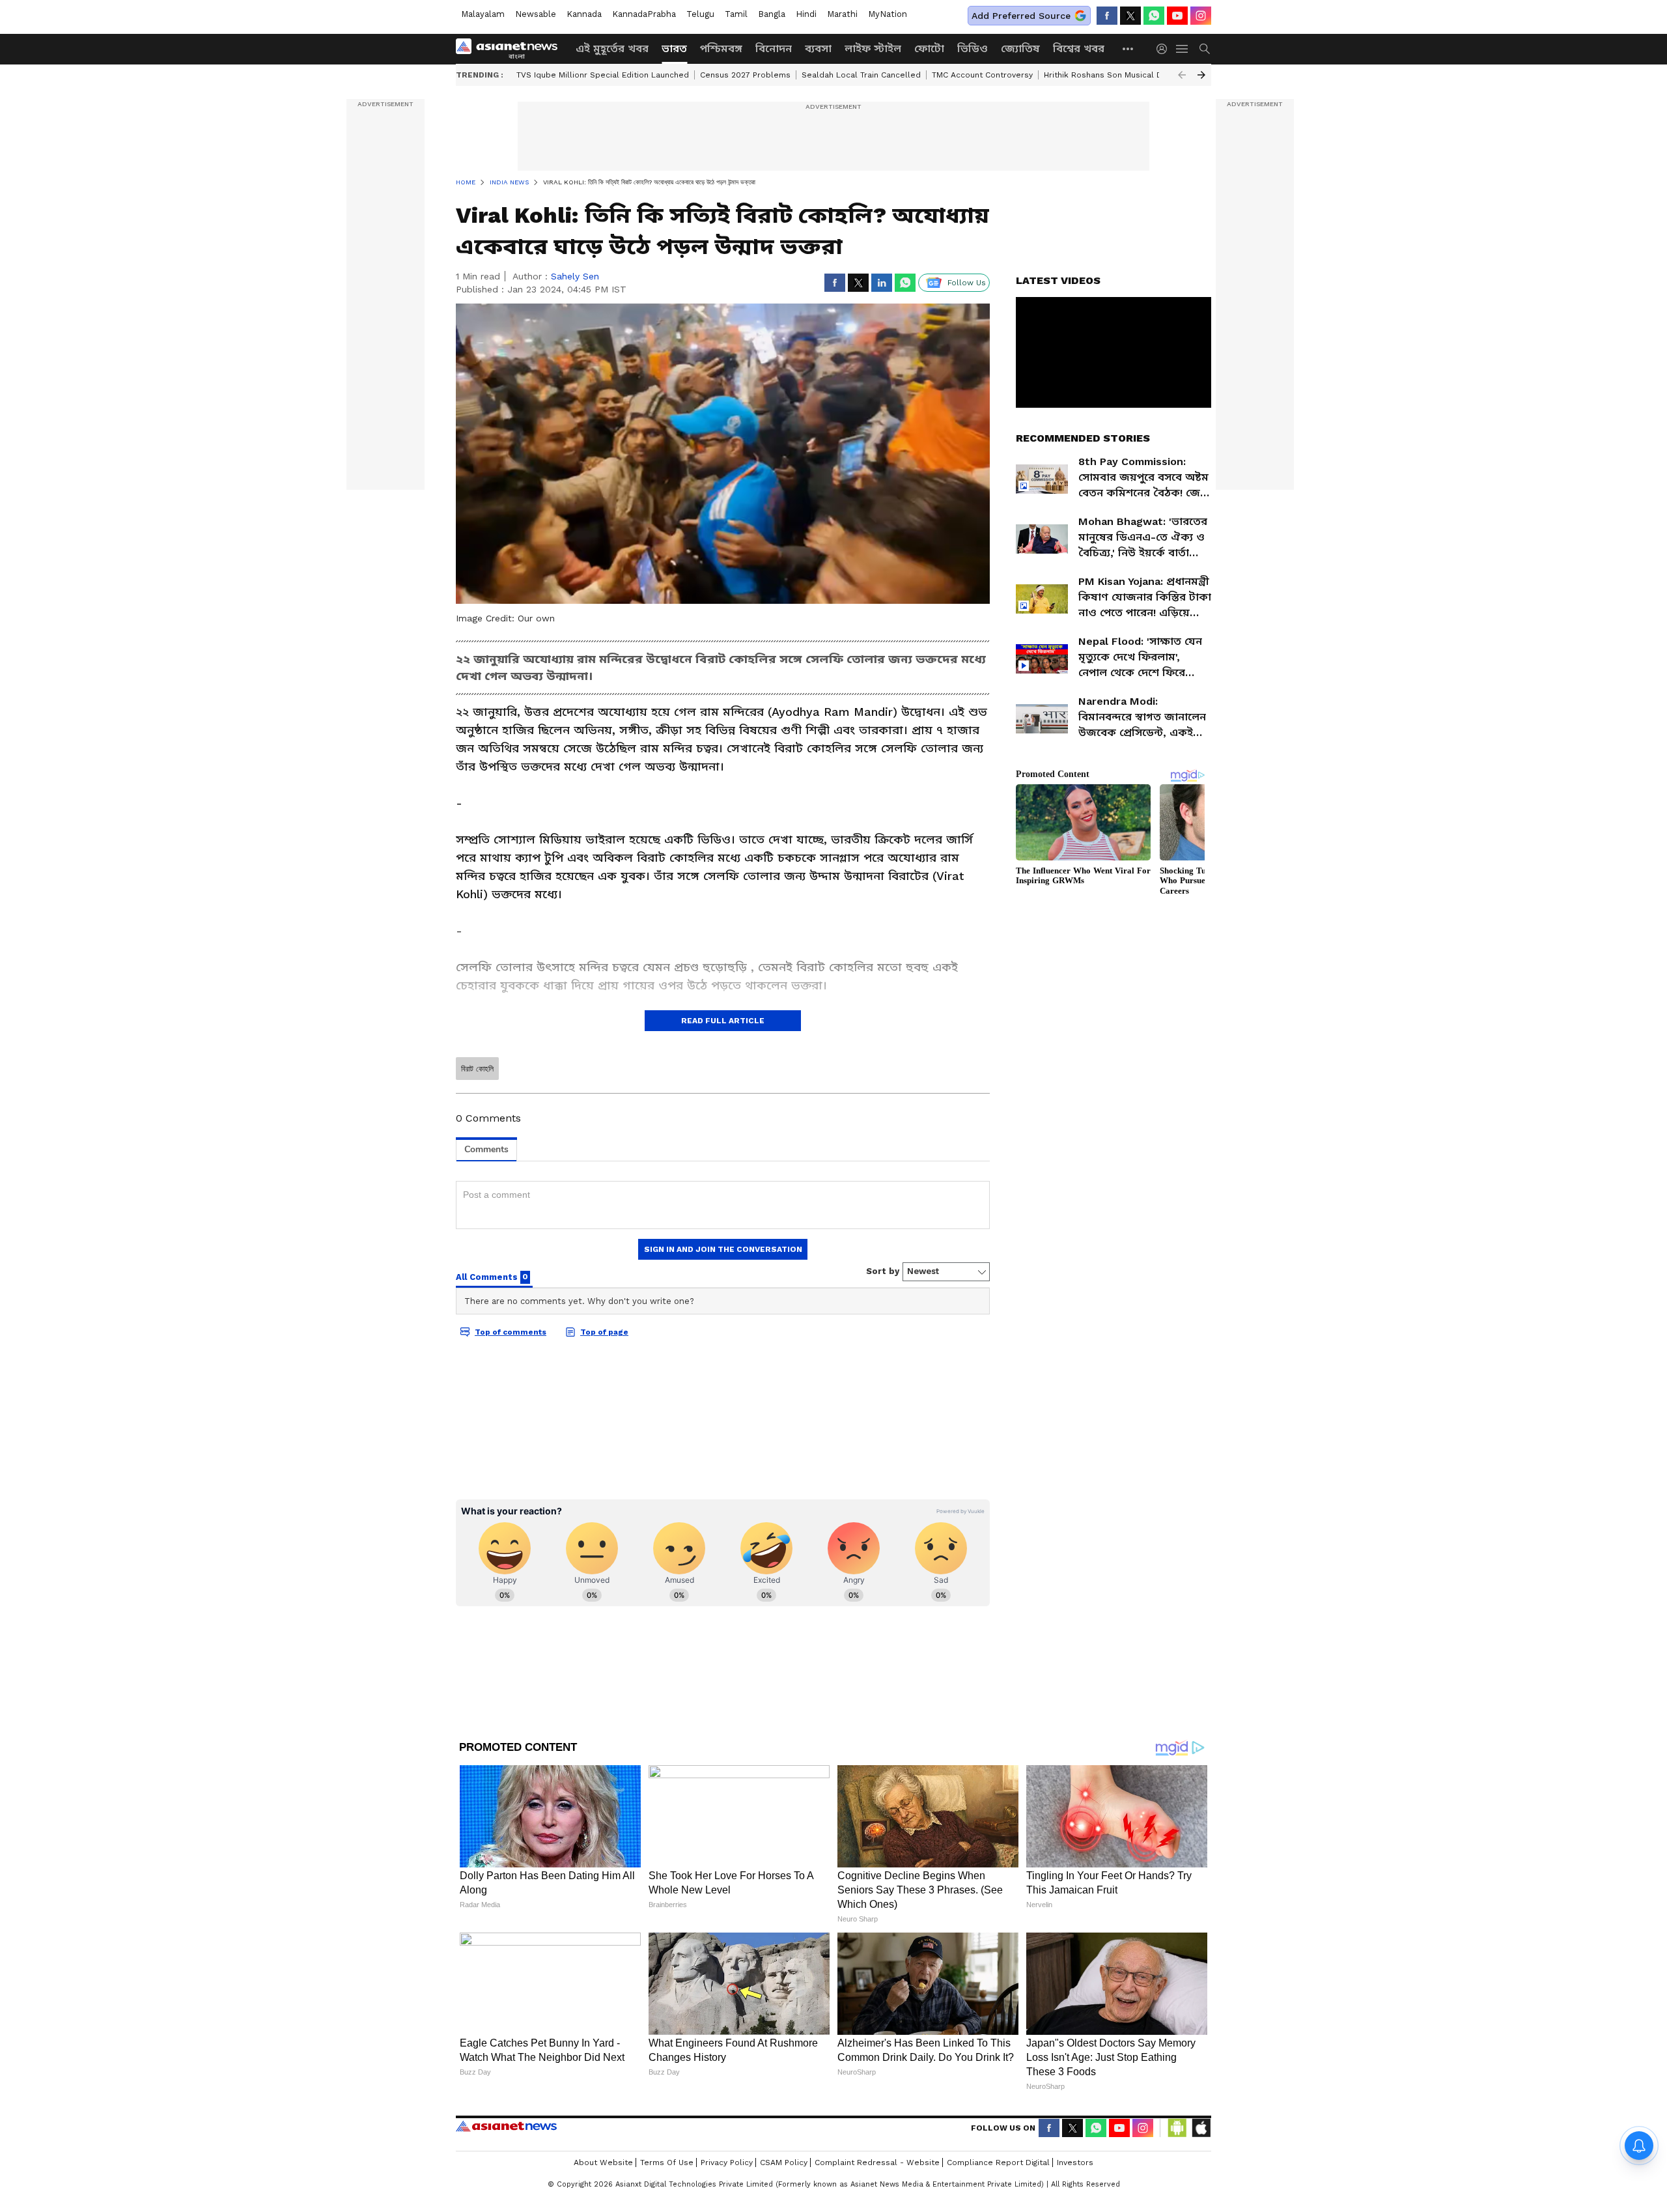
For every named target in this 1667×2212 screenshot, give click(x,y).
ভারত (674, 49)
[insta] (1201, 16)
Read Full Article (723, 1021)
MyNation (888, 14)
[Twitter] (1130, 16)
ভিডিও (973, 49)
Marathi (842, 14)
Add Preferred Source (1021, 16)
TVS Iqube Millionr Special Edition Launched (603, 75)
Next (1201, 75)
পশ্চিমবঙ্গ (721, 49)
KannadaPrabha (644, 14)
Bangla (772, 14)
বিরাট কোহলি (477, 1069)
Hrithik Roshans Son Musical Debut (1112, 75)
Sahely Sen (575, 276)
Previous (1182, 75)
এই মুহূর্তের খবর (612, 49)
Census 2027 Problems (745, 75)
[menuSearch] (1205, 49)
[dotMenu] (1128, 49)
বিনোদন (774, 49)
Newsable (536, 14)
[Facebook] (1107, 16)
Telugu (700, 14)
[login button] (1165, 49)
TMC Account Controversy (982, 75)
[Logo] (511, 49)
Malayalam (483, 14)
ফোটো (929, 49)
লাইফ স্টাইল (873, 49)
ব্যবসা (818, 49)
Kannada (584, 14)
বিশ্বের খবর (1079, 49)
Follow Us (967, 283)
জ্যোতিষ (1020, 49)
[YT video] (1177, 16)
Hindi (806, 14)
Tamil (736, 14)
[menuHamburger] (1183, 49)
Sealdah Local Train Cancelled (861, 75)
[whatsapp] (1154, 16)
